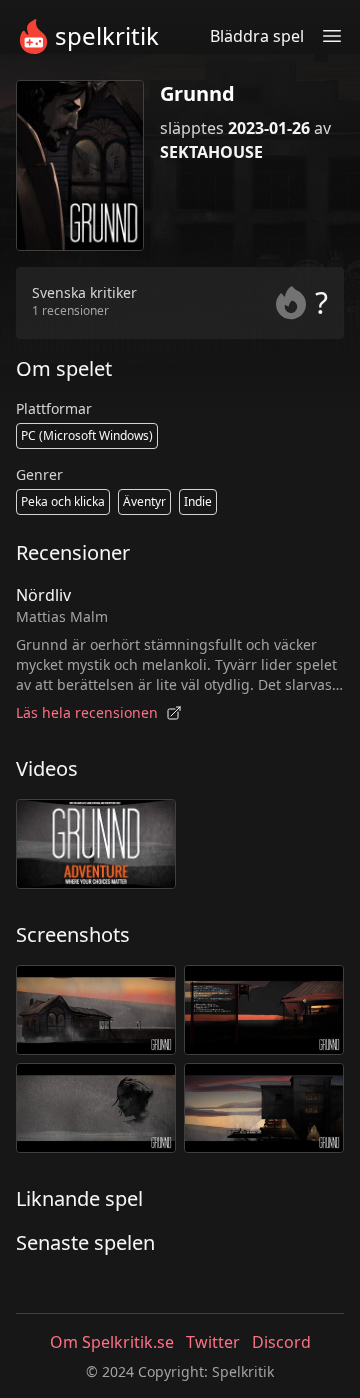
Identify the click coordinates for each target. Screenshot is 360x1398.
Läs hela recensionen (87, 712)
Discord (281, 1342)
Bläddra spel (257, 36)
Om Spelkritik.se (112, 1342)
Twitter (213, 1342)
